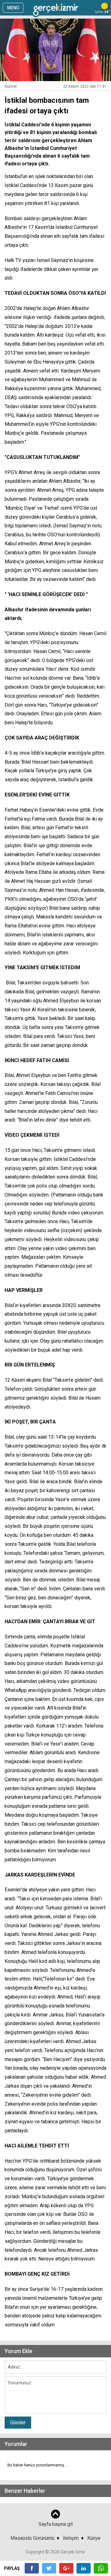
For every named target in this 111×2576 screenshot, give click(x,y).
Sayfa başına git (56, 2524)
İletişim (71, 2538)
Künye (94, 2538)
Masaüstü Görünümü (32, 2538)
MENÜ (13, 8)
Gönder (18, 2423)
